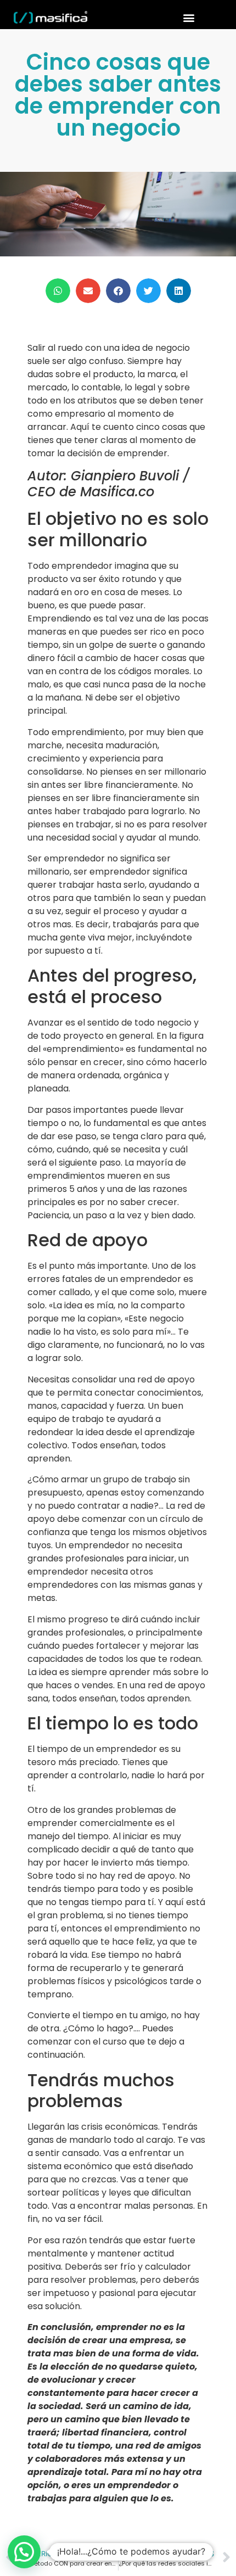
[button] (189, 17)
